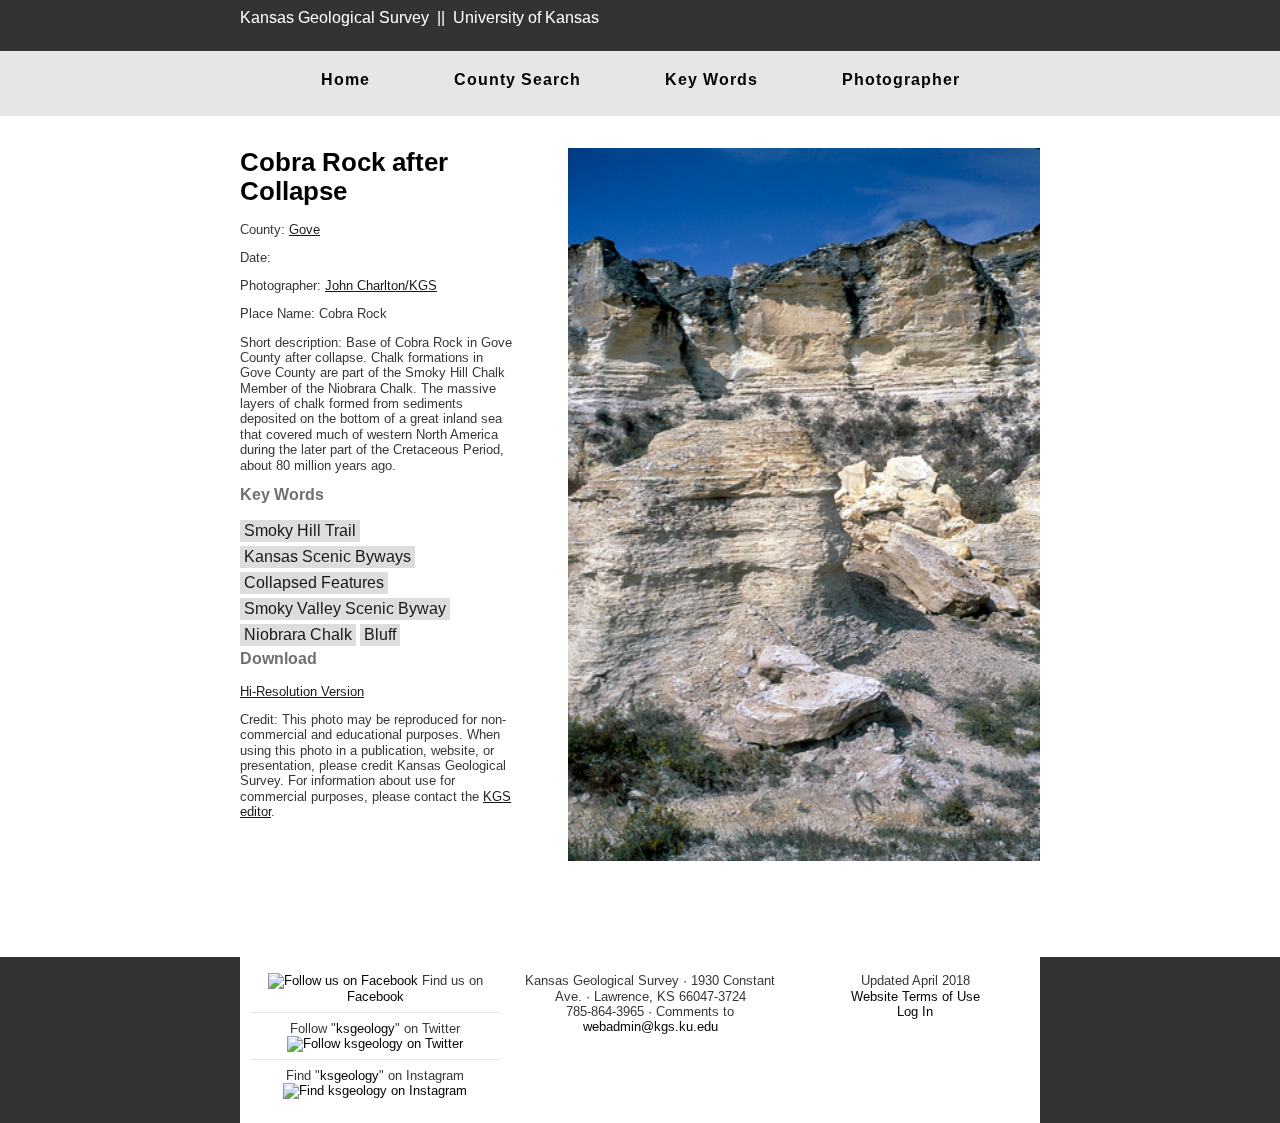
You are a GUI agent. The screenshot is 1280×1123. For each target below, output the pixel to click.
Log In (915, 1011)
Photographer (901, 79)
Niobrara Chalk (298, 634)
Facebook (375, 996)
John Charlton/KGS (381, 285)
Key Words (711, 79)
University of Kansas (526, 17)
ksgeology (365, 1028)
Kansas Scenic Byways (327, 556)
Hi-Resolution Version (302, 691)
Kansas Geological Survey (334, 17)
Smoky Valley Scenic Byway (345, 608)
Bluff (380, 634)
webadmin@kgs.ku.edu (650, 1026)
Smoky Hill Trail (300, 530)
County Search (517, 79)
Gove (304, 229)
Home (345, 79)
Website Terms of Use (915, 996)
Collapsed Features (314, 582)
